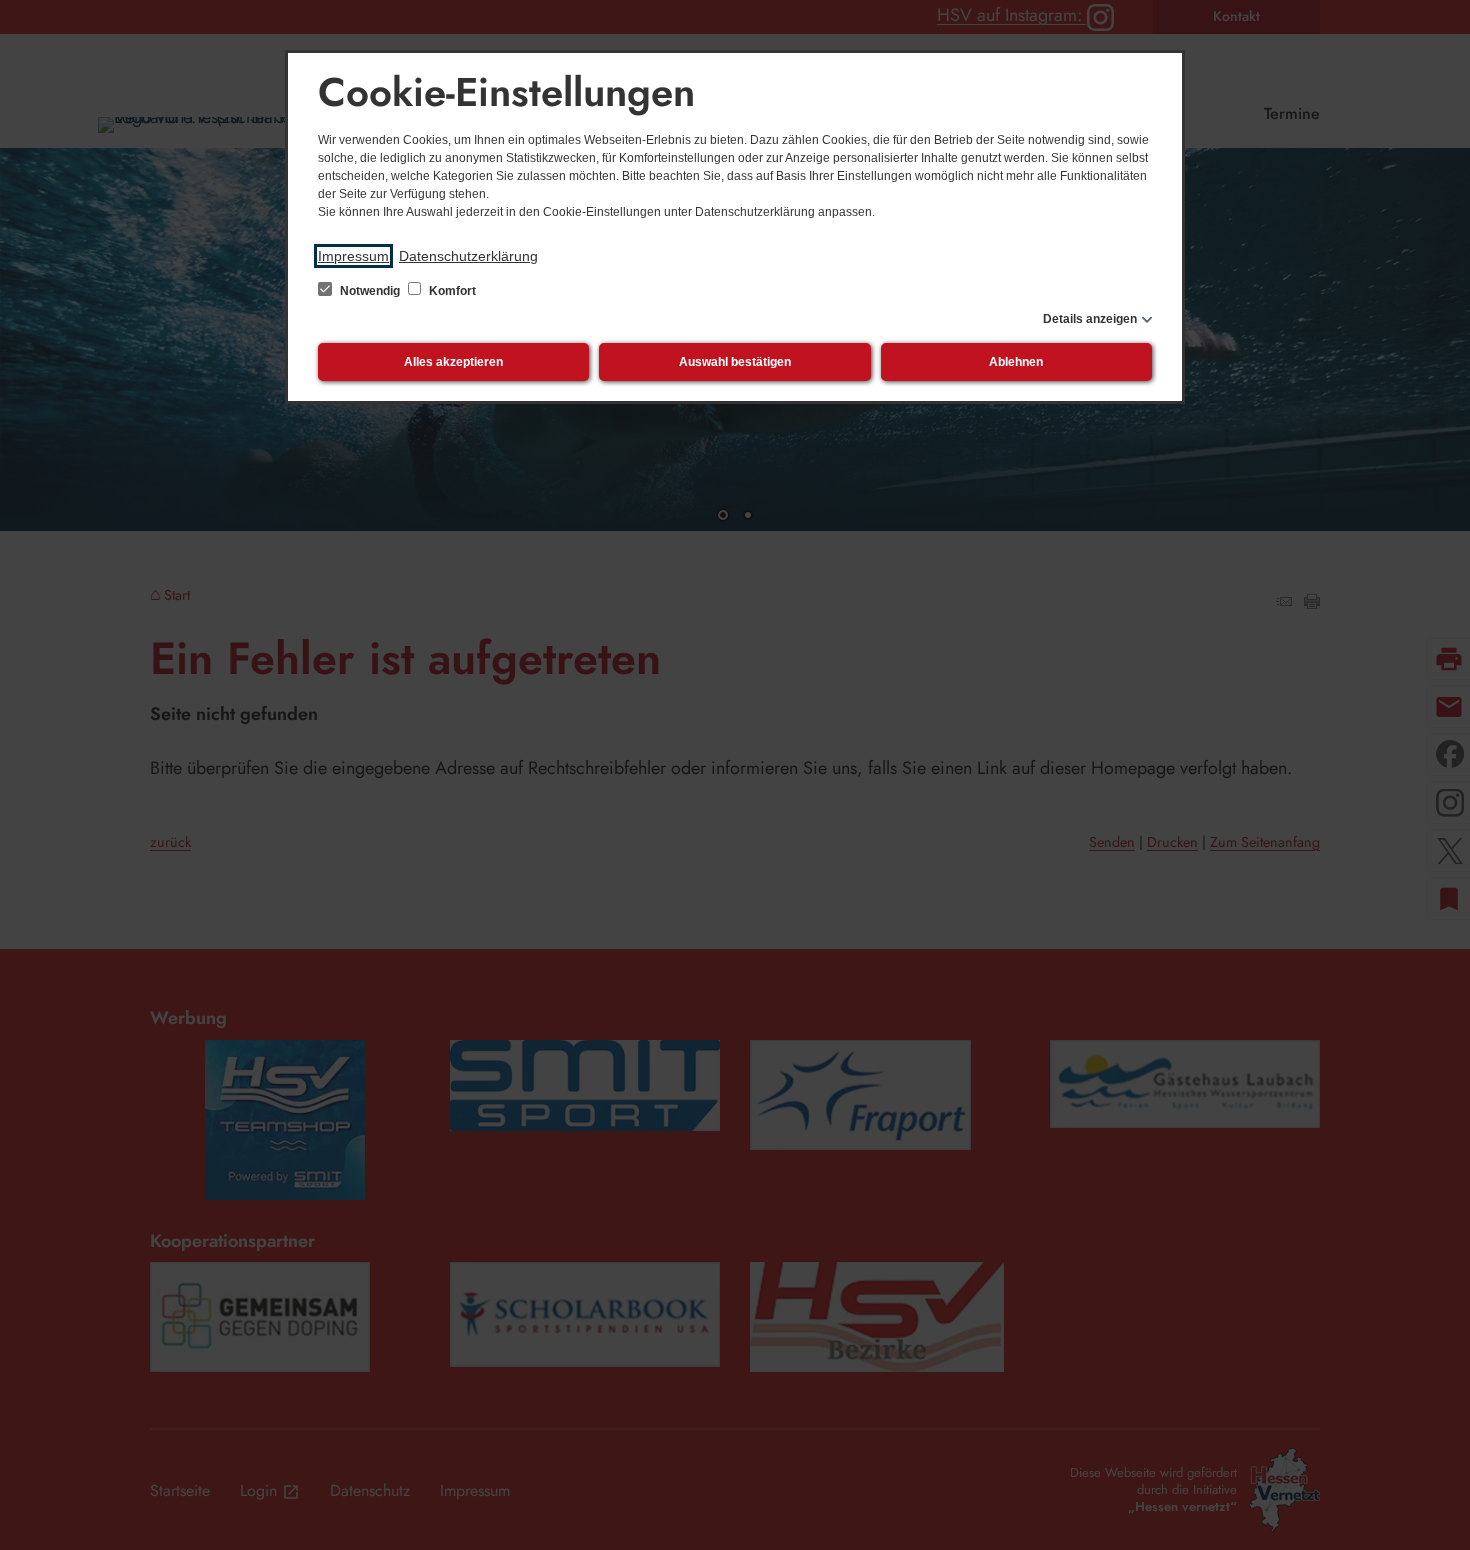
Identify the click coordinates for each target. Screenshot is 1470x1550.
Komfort (451, 291)
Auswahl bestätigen (735, 362)
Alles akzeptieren (453, 362)
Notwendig (370, 291)
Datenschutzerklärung (468, 256)
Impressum (353, 256)
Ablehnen (1016, 362)
